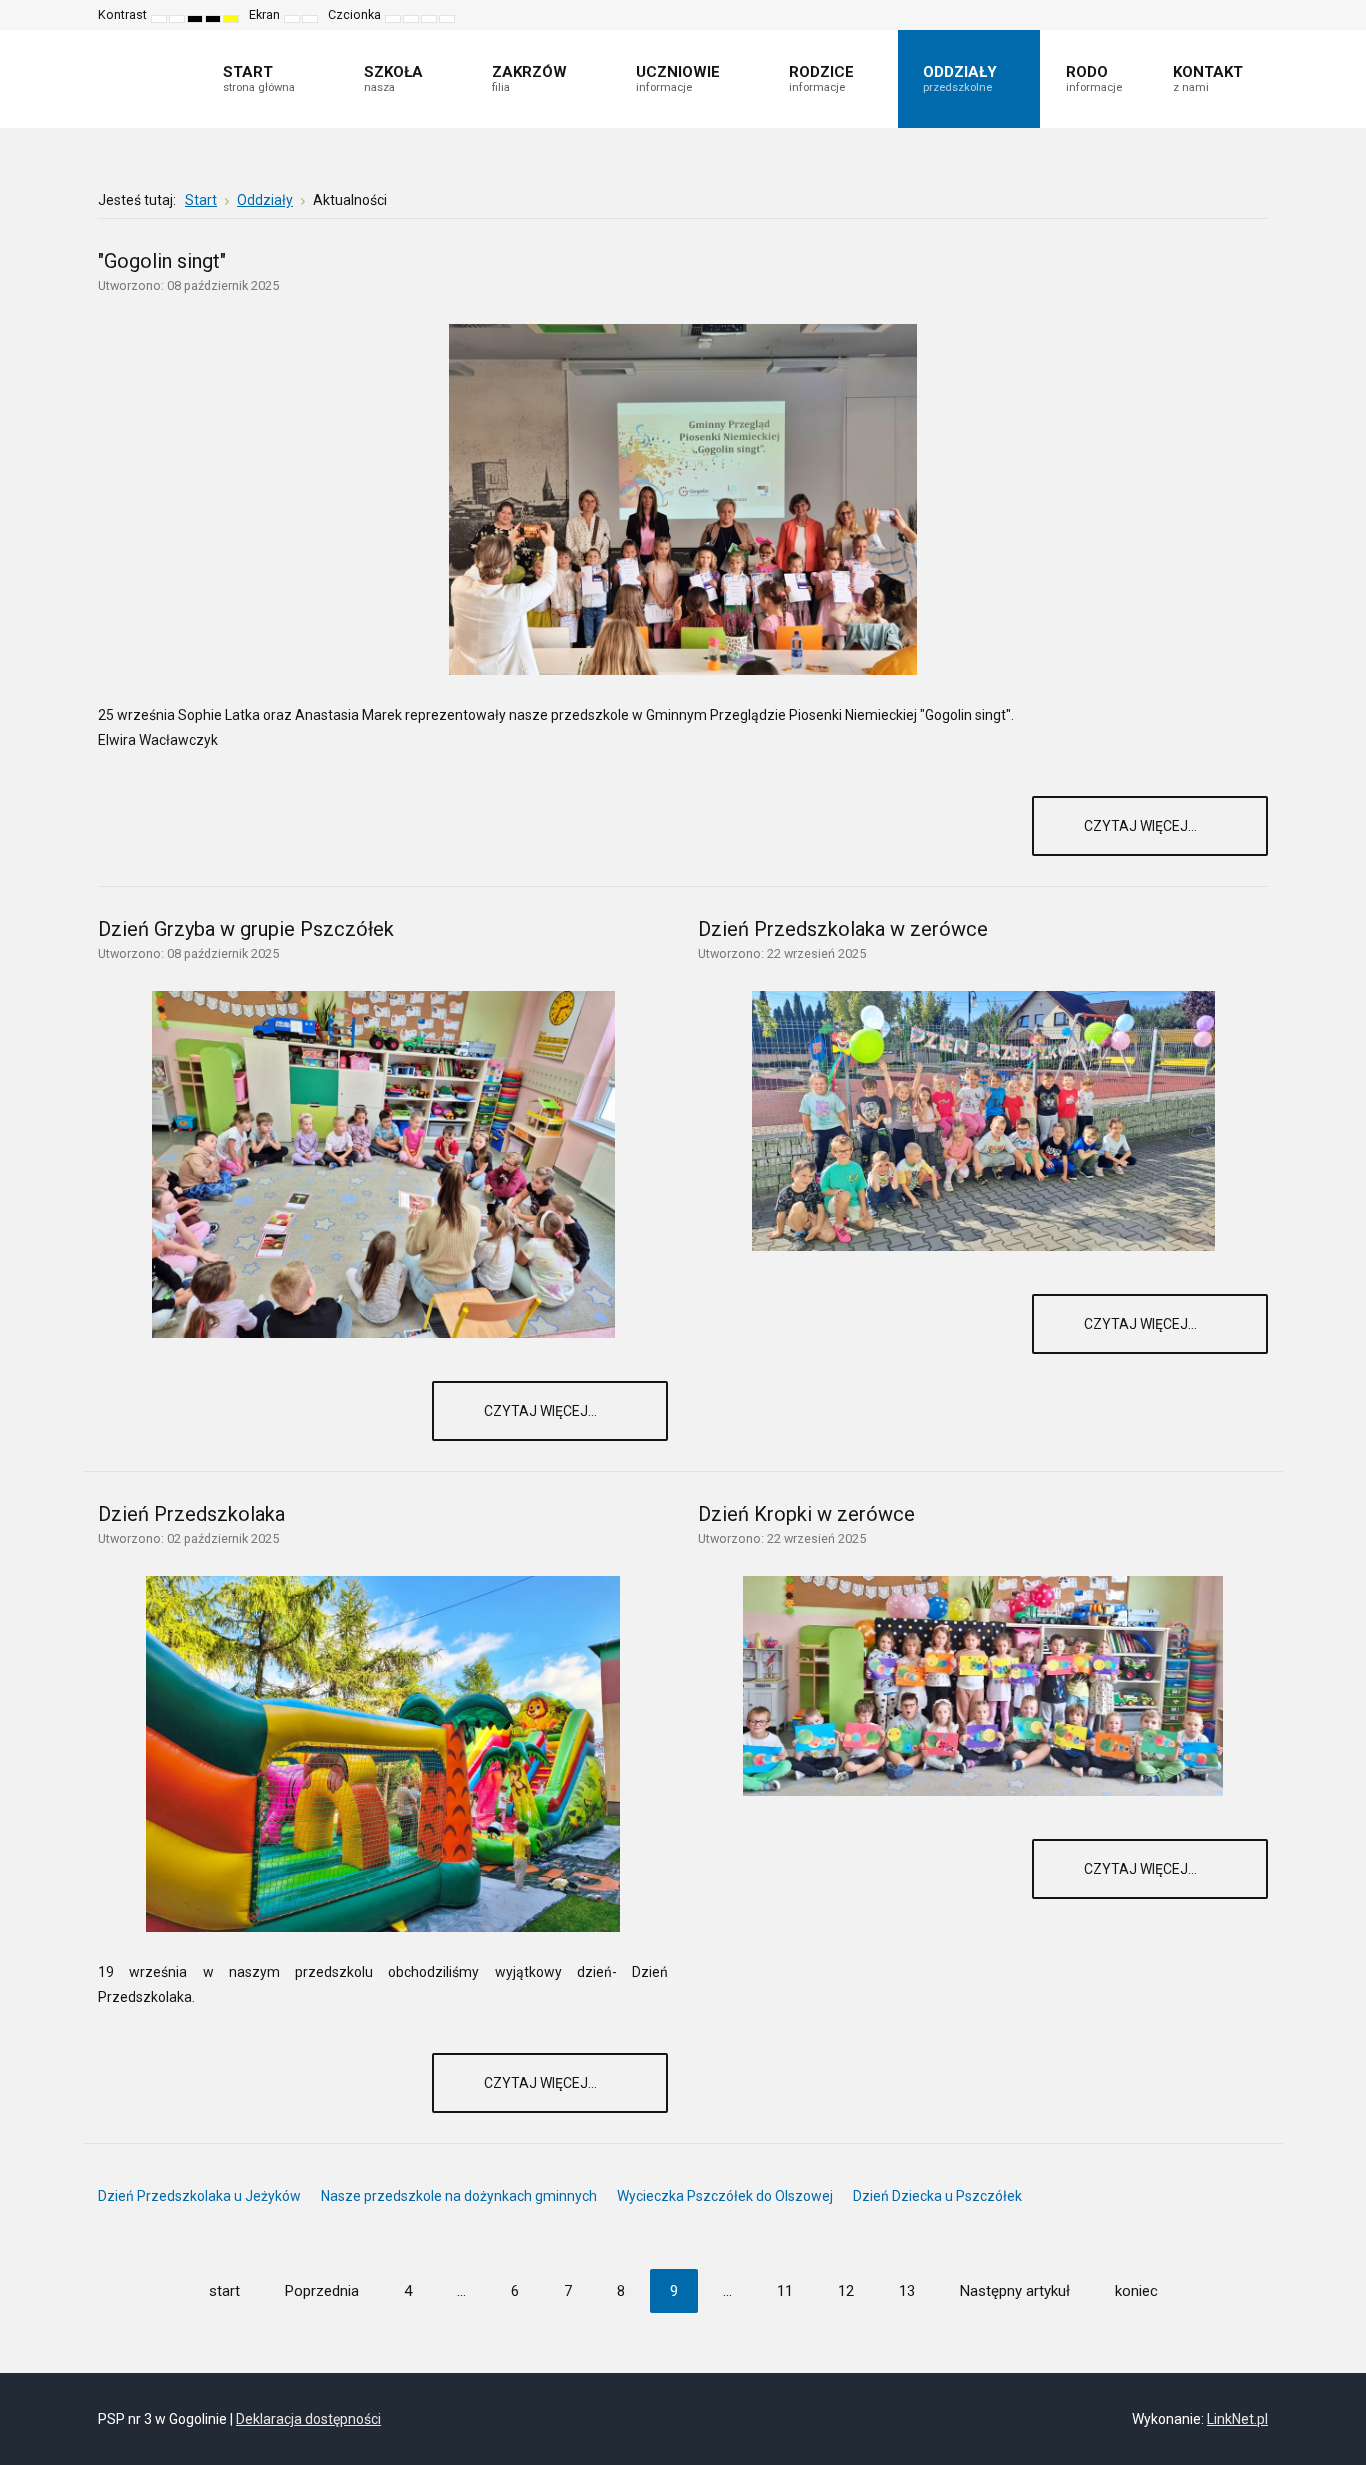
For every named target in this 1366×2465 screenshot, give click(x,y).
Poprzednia (322, 2291)
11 (785, 2291)
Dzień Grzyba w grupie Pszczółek (246, 929)
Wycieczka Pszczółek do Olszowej (725, 2196)
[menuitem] (268, 79)
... (461, 2291)
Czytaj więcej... (1142, 826)
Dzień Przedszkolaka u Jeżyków (199, 2196)
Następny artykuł (1015, 2291)
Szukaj (1254, 15)
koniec (1136, 2291)
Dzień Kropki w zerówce (806, 1514)
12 (846, 2291)
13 (907, 2291)
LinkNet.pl (1237, 2419)
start (224, 2291)
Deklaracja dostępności (308, 2419)
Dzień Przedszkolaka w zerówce (843, 929)
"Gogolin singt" (162, 261)
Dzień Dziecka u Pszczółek (937, 2196)
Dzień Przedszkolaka (191, 1514)
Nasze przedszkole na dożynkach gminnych (459, 2196)
